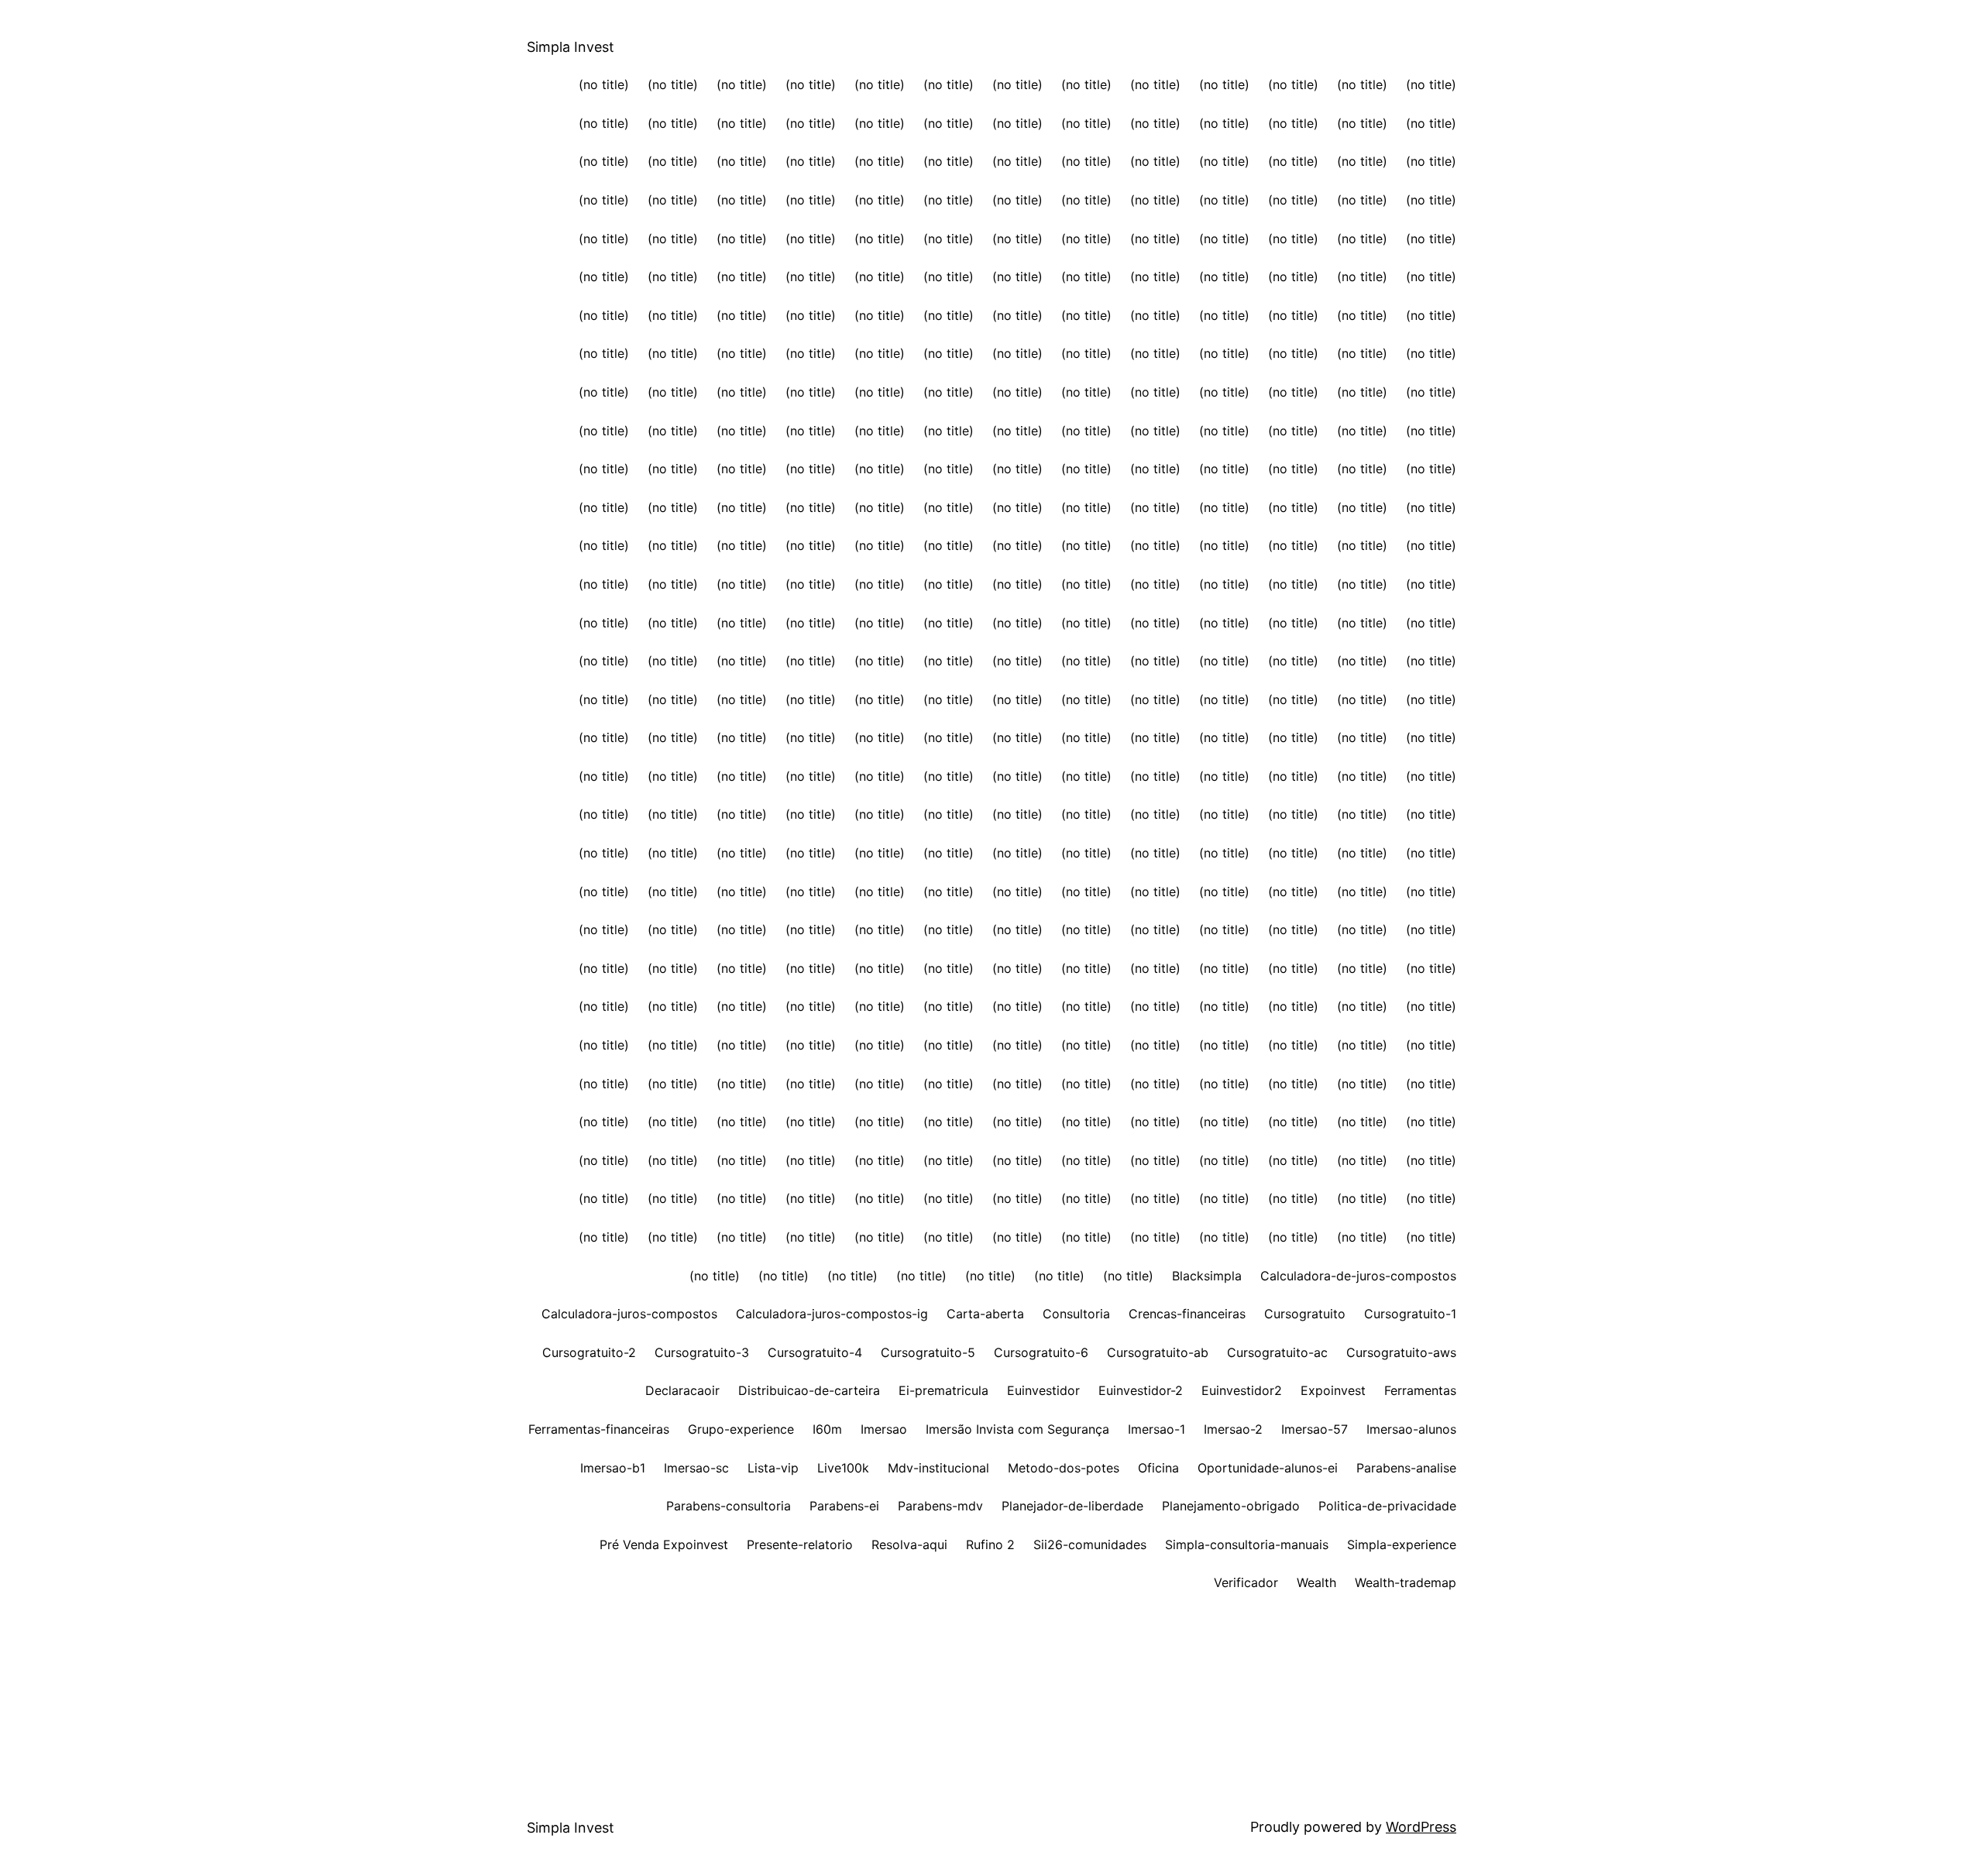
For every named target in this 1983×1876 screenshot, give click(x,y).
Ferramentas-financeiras (599, 1429)
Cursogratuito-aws (1401, 1352)
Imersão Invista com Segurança (1017, 1429)
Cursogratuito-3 (702, 1352)
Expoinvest (1333, 1390)
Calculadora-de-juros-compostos (1358, 1276)
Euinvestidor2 (1242, 1390)
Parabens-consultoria (729, 1506)
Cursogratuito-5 (928, 1352)
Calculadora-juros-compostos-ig (832, 1314)
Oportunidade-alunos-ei (1268, 1468)
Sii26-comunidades (1090, 1544)
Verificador (1246, 1582)
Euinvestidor (1043, 1390)
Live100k (843, 1468)
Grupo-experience (741, 1429)
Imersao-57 (1315, 1429)
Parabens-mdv (940, 1506)
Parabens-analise (1406, 1468)
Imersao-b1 (613, 1468)
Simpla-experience (1402, 1544)
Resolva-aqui (909, 1544)
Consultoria (1076, 1314)
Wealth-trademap (1406, 1582)
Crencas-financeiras (1187, 1314)
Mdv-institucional (938, 1468)
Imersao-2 (1233, 1429)
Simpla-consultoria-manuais (1247, 1544)
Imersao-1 (1156, 1429)
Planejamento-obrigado (1231, 1506)
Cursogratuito (1305, 1314)
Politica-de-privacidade (1387, 1506)
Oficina (1158, 1468)
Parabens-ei (844, 1506)
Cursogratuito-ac (1277, 1352)
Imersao (884, 1429)
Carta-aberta (985, 1314)
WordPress (1421, 1827)
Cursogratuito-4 (815, 1352)
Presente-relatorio (800, 1544)
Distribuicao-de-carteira (809, 1390)
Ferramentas (1420, 1390)
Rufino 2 (990, 1544)
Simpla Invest (570, 47)
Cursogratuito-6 (1041, 1352)
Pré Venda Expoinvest (664, 1544)
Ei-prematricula (943, 1390)
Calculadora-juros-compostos (629, 1314)
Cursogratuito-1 (1410, 1314)
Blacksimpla (1207, 1276)
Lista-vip (773, 1468)
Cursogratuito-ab (1158, 1352)
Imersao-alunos (1411, 1429)
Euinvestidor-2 (1141, 1390)
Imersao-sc (696, 1468)
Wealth (1316, 1582)
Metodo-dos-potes (1064, 1468)
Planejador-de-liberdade (1072, 1506)
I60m (827, 1429)
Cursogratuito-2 (589, 1352)
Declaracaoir (682, 1390)
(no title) (604, 84)
